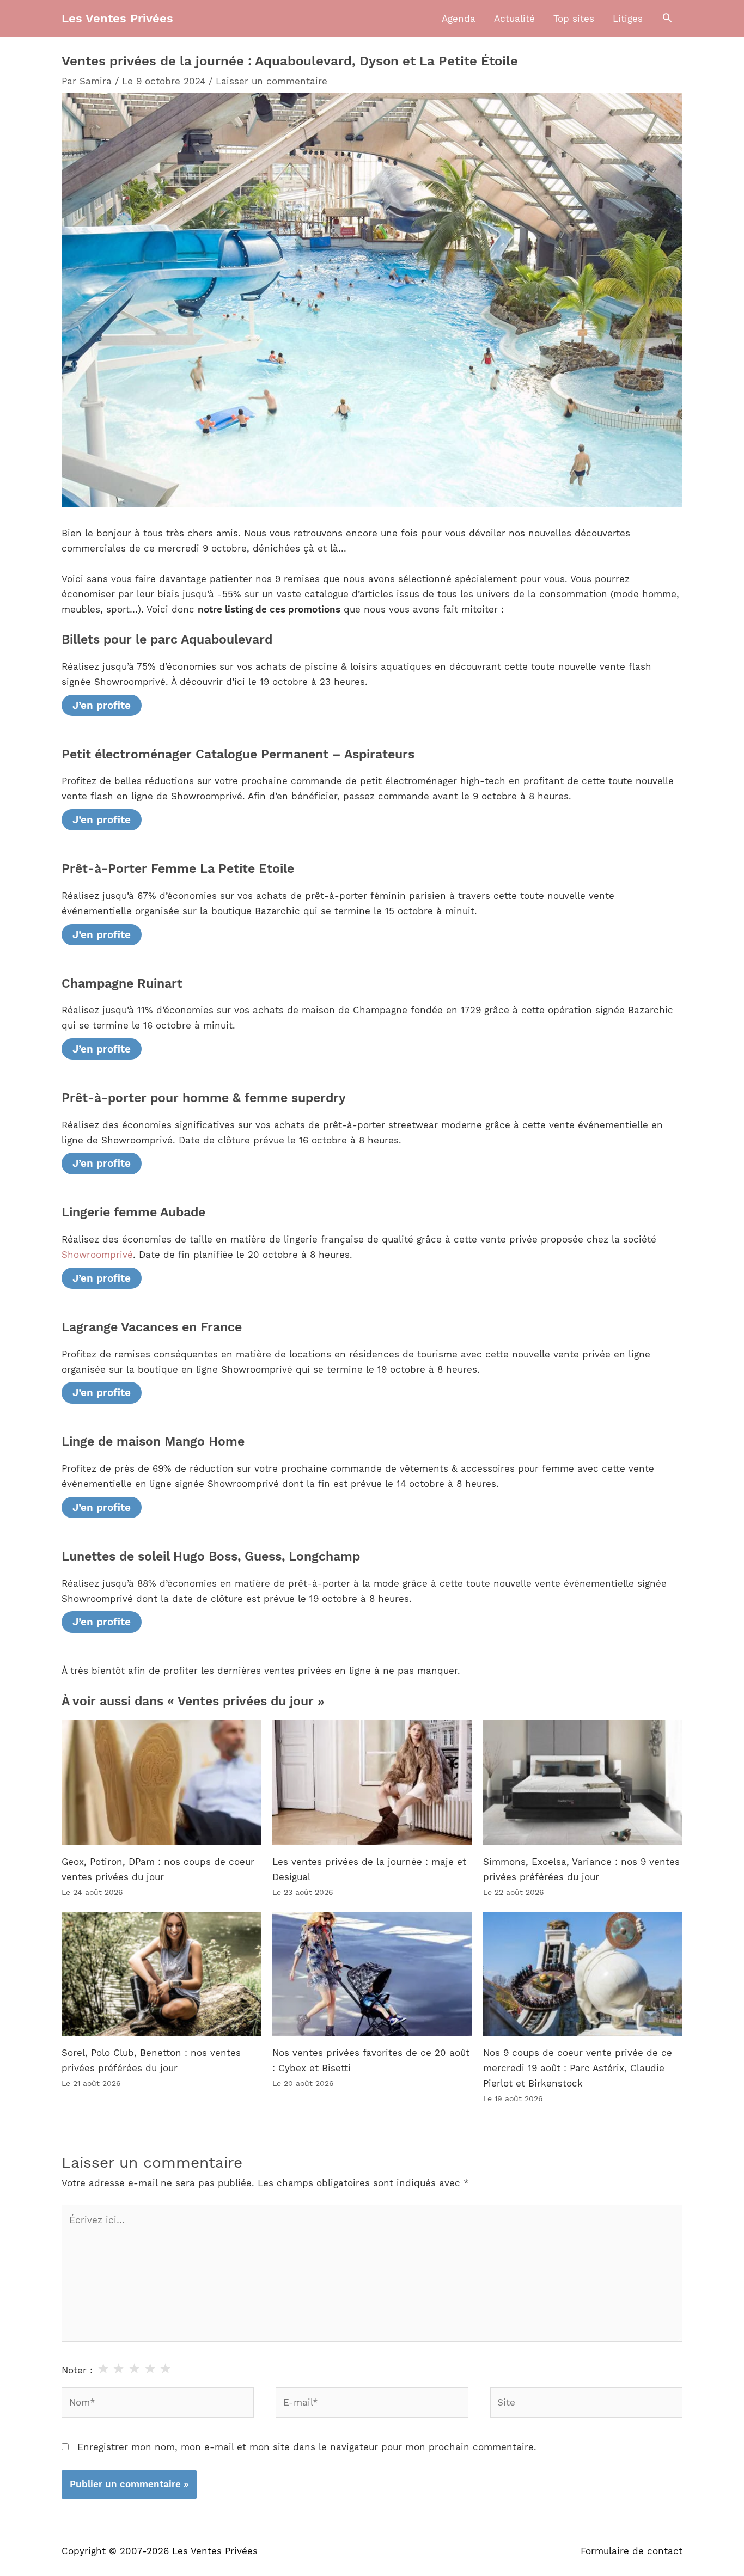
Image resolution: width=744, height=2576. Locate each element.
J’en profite (102, 705)
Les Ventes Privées (117, 18)
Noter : (77, 2370)
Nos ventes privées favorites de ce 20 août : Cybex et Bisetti (371, 2060)
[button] (667, 19)
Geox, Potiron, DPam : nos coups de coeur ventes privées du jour (158, 1869)
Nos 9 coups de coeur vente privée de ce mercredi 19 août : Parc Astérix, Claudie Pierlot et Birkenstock (578, 2068)
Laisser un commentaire (272, 81)
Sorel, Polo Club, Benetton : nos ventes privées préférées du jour (151, 2060)
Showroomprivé (97, 1255)
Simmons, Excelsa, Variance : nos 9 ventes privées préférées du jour (581, 1869)
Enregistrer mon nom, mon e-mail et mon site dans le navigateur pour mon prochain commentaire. (307, 2447)
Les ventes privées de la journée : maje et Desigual (369, 1869)
